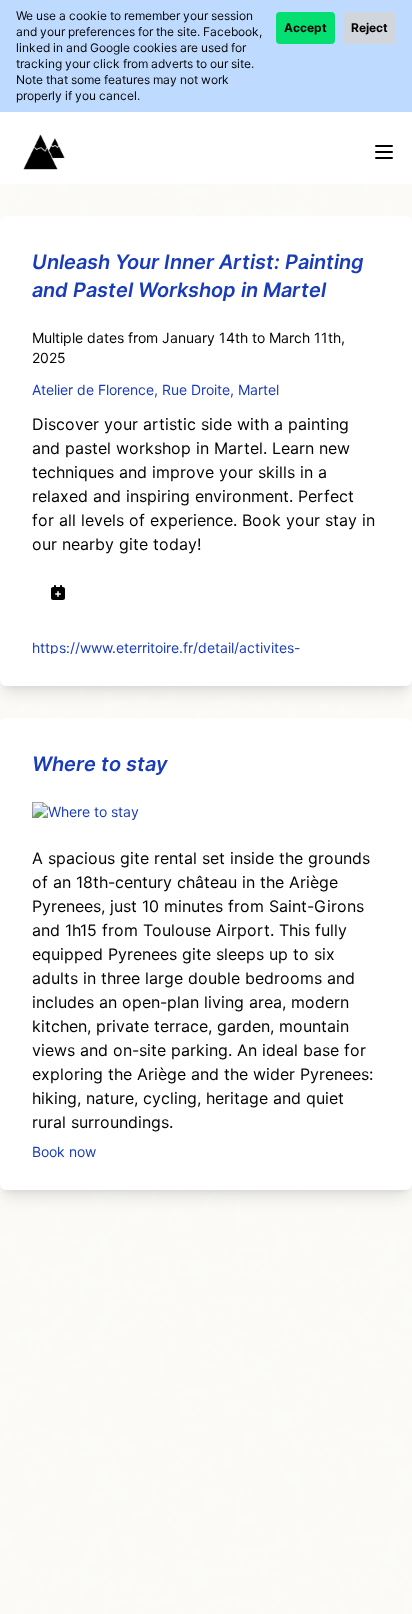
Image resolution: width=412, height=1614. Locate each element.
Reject (369, 27)
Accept (305, 27)
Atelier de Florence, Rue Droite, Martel (155, 389)
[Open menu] (384, 152)
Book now (64, 1150)
